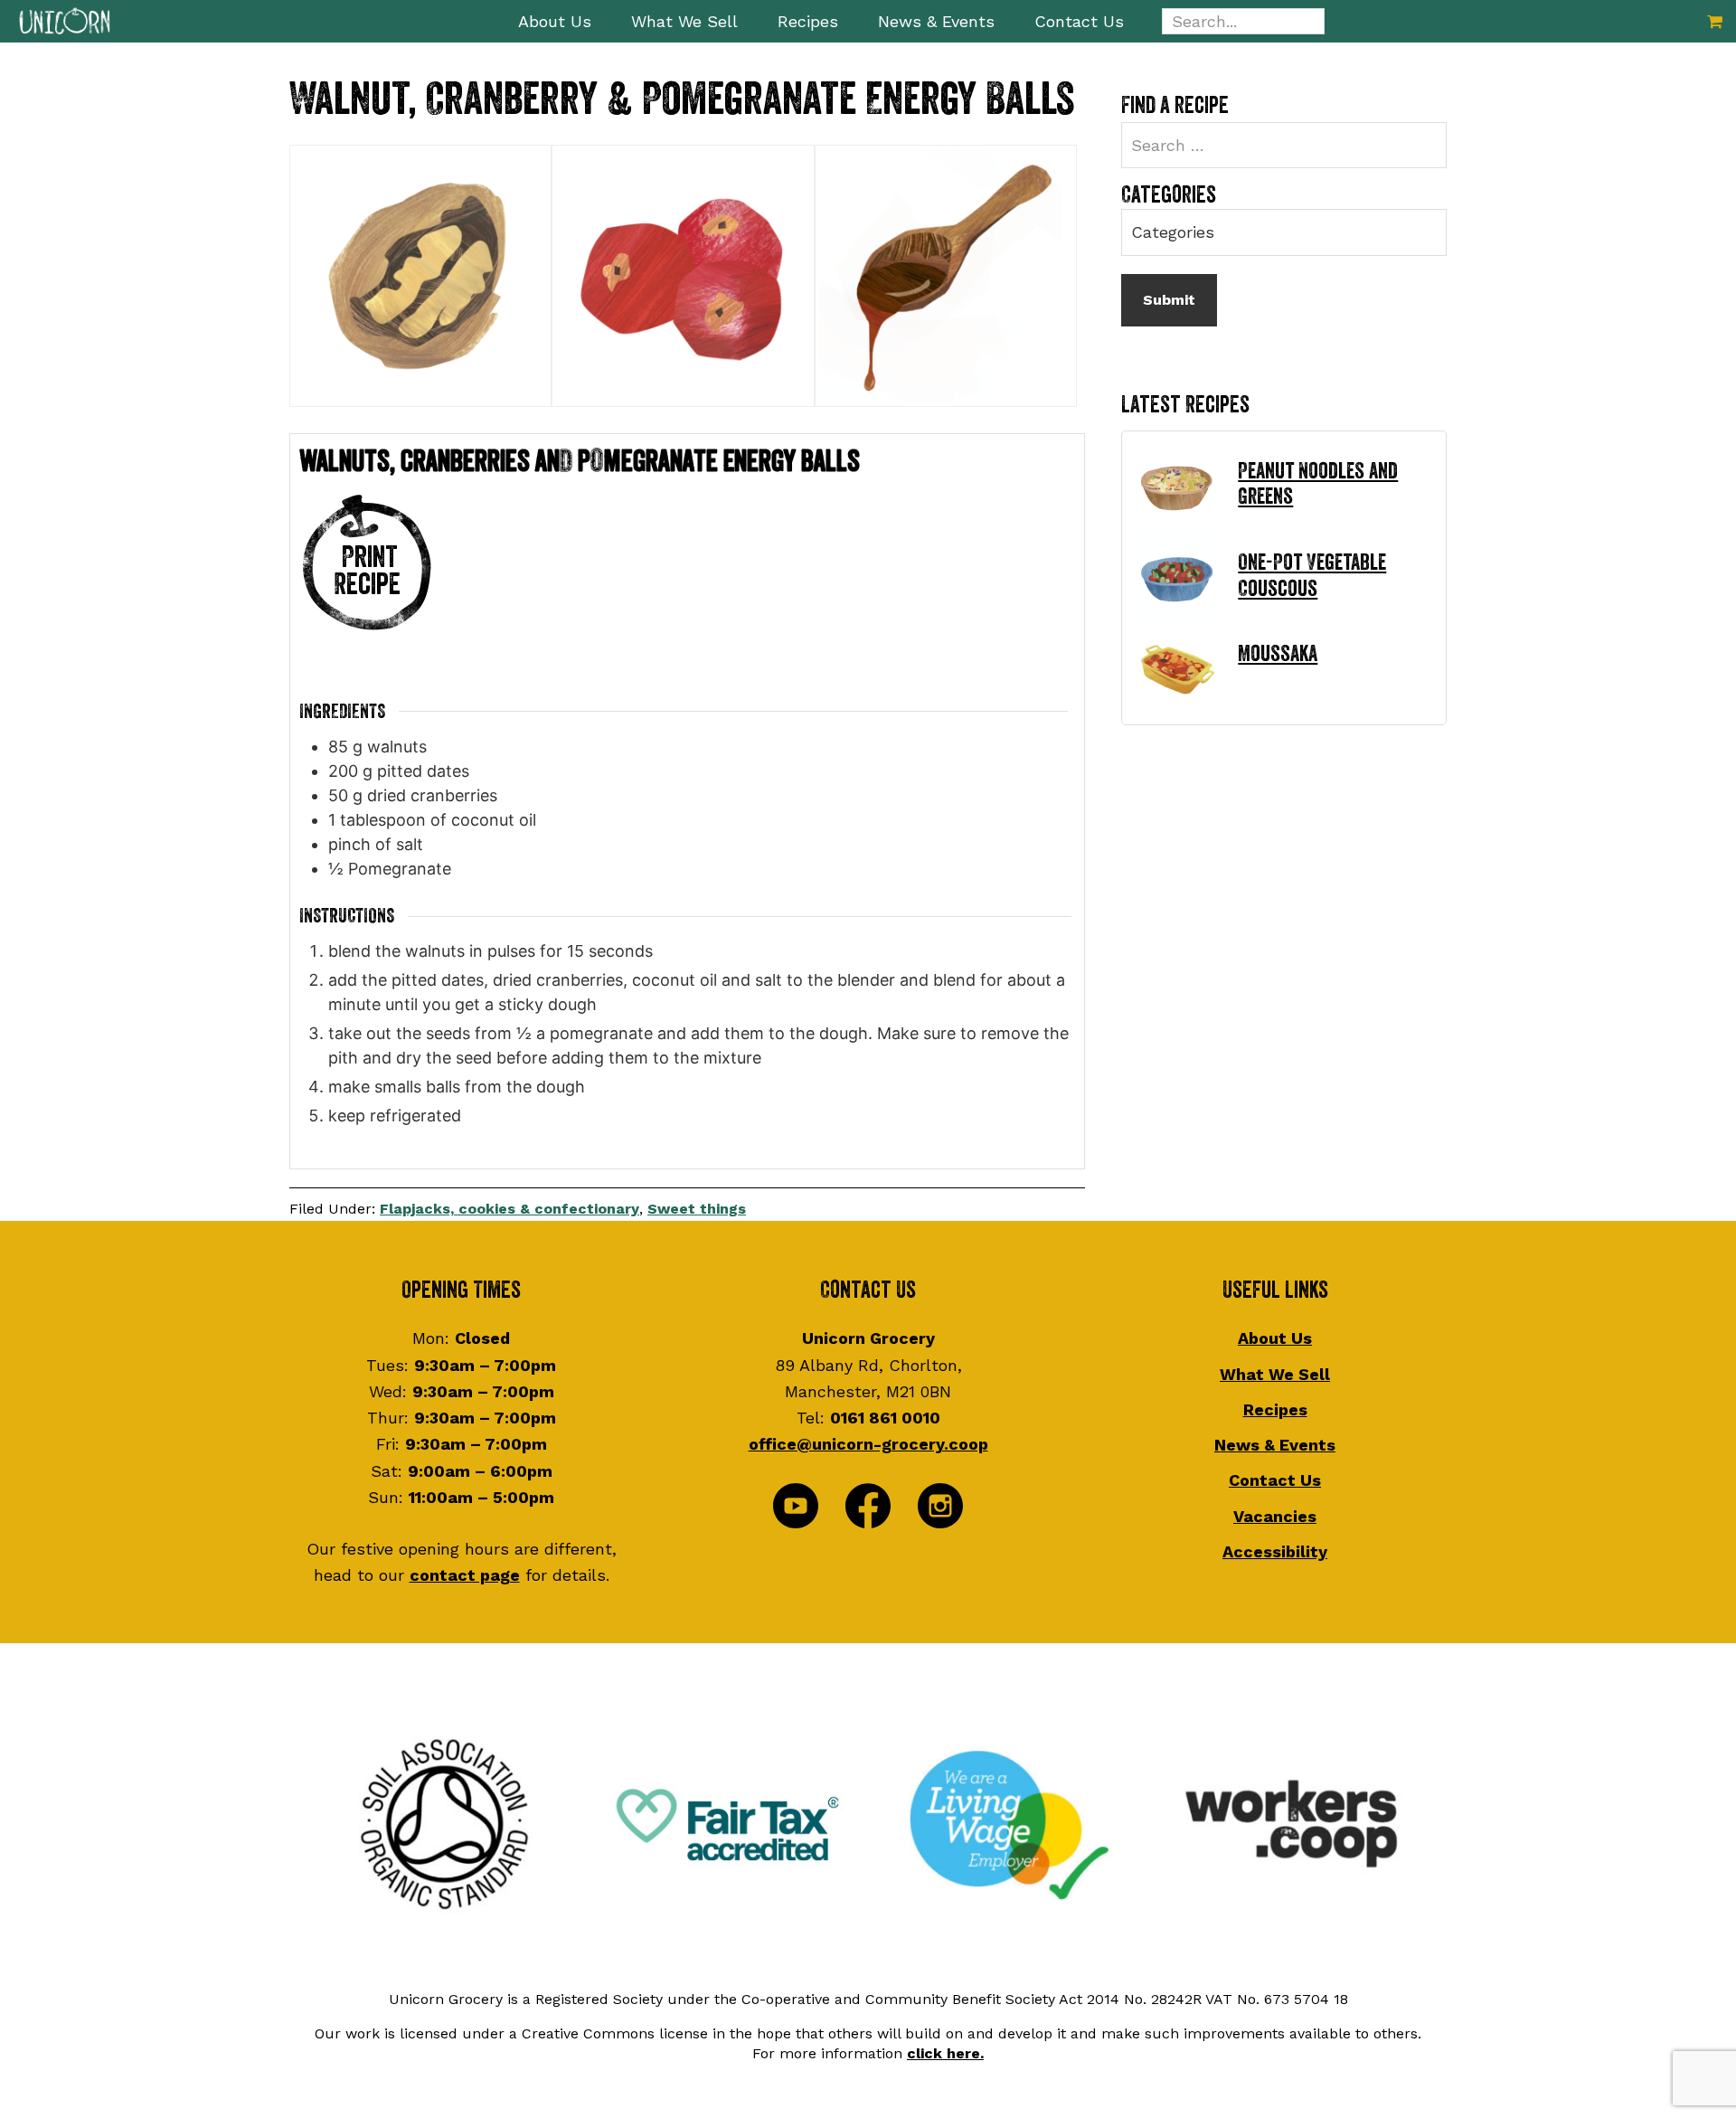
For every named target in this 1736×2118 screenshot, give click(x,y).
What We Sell (1275, 1374)
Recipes (1275, 1409)
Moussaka (1278, 654)
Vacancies (1275, 1516)
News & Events (1275, 1445)
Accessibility (1275, 1551)
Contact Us (1275, 1480)
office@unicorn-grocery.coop (868, 1444)
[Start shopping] (1715, 21)
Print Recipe (367, 571)
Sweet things (697, 1209)
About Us (1275, 1338)
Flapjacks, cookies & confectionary (509, 1209)
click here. (945, 2053)
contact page (465, 1575)
